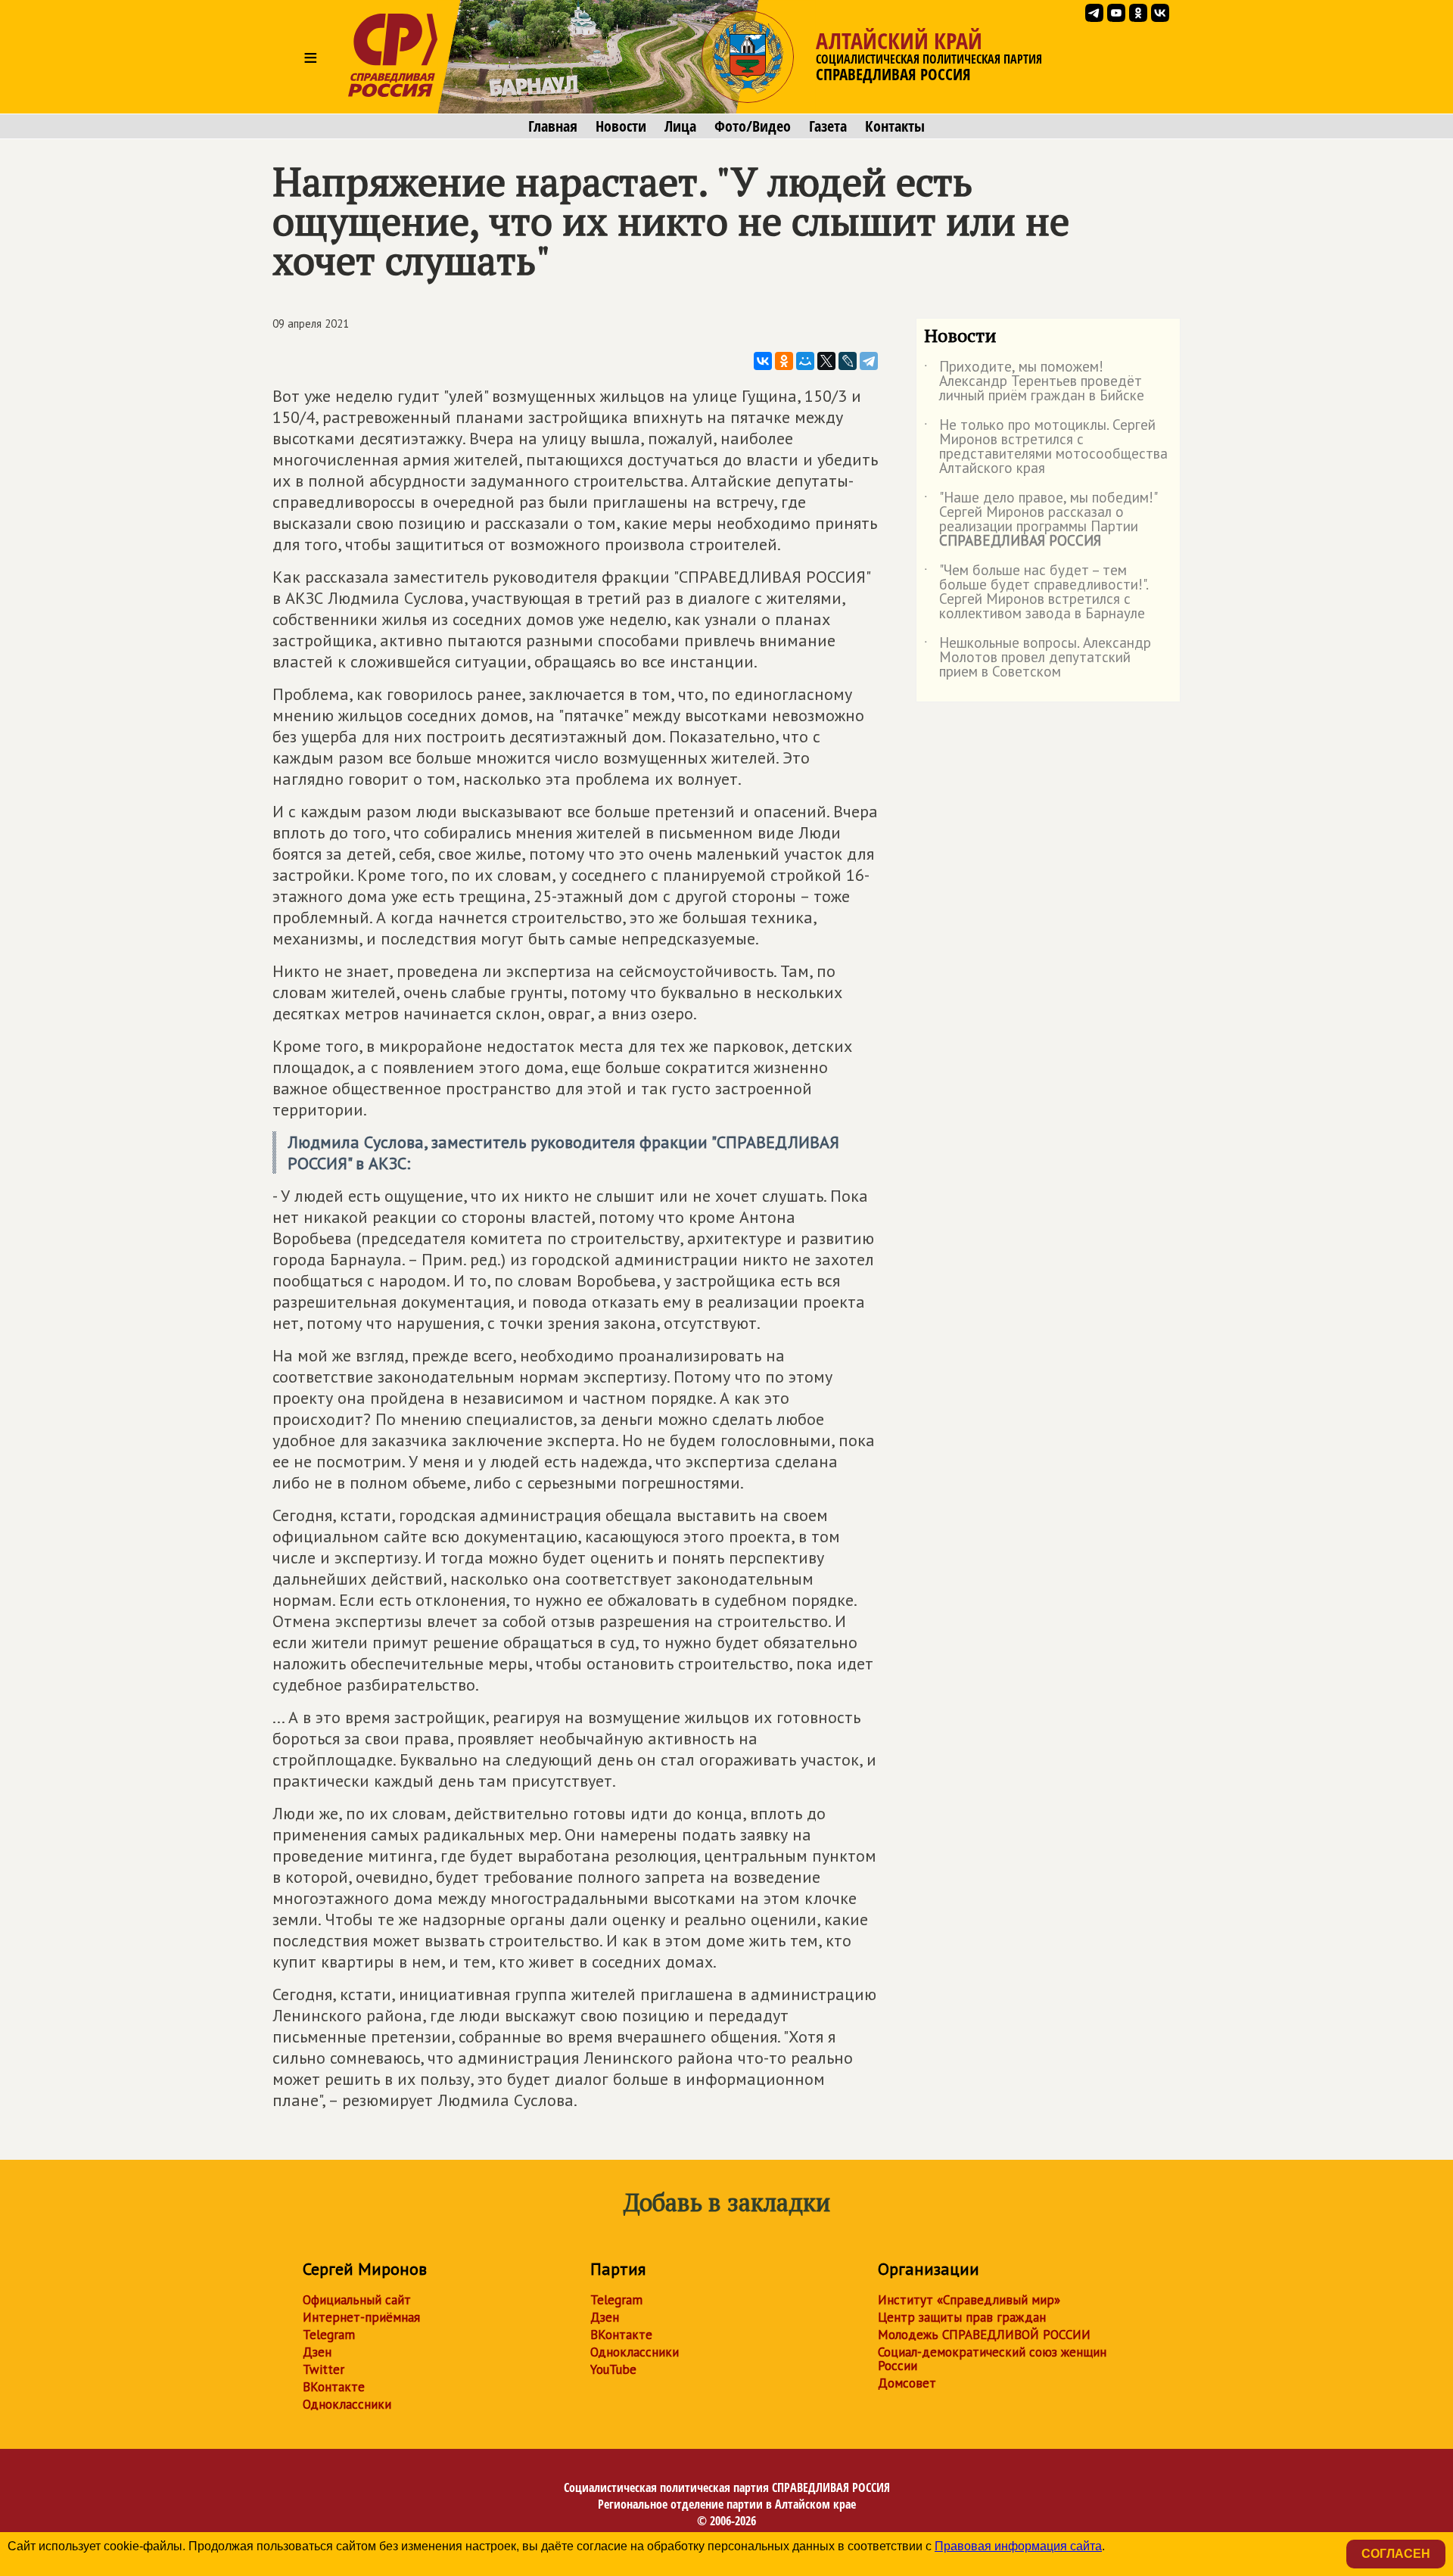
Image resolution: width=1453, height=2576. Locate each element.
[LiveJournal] (848, 361)
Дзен (317, 2352)
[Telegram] (869, 361)
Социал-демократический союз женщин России (992, 2359)
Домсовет (907, 2383)
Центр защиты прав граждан (962, 2317)
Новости (621, 126)
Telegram (329, 2335)
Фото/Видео (753, 126)
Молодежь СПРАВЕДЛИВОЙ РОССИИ (984, 2335)
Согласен (1396, 2554)
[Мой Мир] (805, 361)
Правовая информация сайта (1018, 2546)
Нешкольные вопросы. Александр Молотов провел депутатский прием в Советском (1038, 658)
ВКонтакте (334, 2387)
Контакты (895, 126)
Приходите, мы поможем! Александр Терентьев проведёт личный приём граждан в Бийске (1034, 382)
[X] (826, 361)
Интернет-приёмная (361, 2317)
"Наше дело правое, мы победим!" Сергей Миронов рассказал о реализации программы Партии (1040, 520)
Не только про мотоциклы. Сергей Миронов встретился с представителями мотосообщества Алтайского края (1046, 447)
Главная (553, 126)
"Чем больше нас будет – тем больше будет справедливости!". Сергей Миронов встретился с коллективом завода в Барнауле (1036, 593)
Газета (828, 126)
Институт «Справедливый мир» (969, 2300)
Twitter (324, 2369)
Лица (680, 126)
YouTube (613, 2369)
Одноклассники (347, 2404)
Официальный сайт (357, 2300)
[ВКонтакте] (763, 361)
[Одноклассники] (784, 361)
